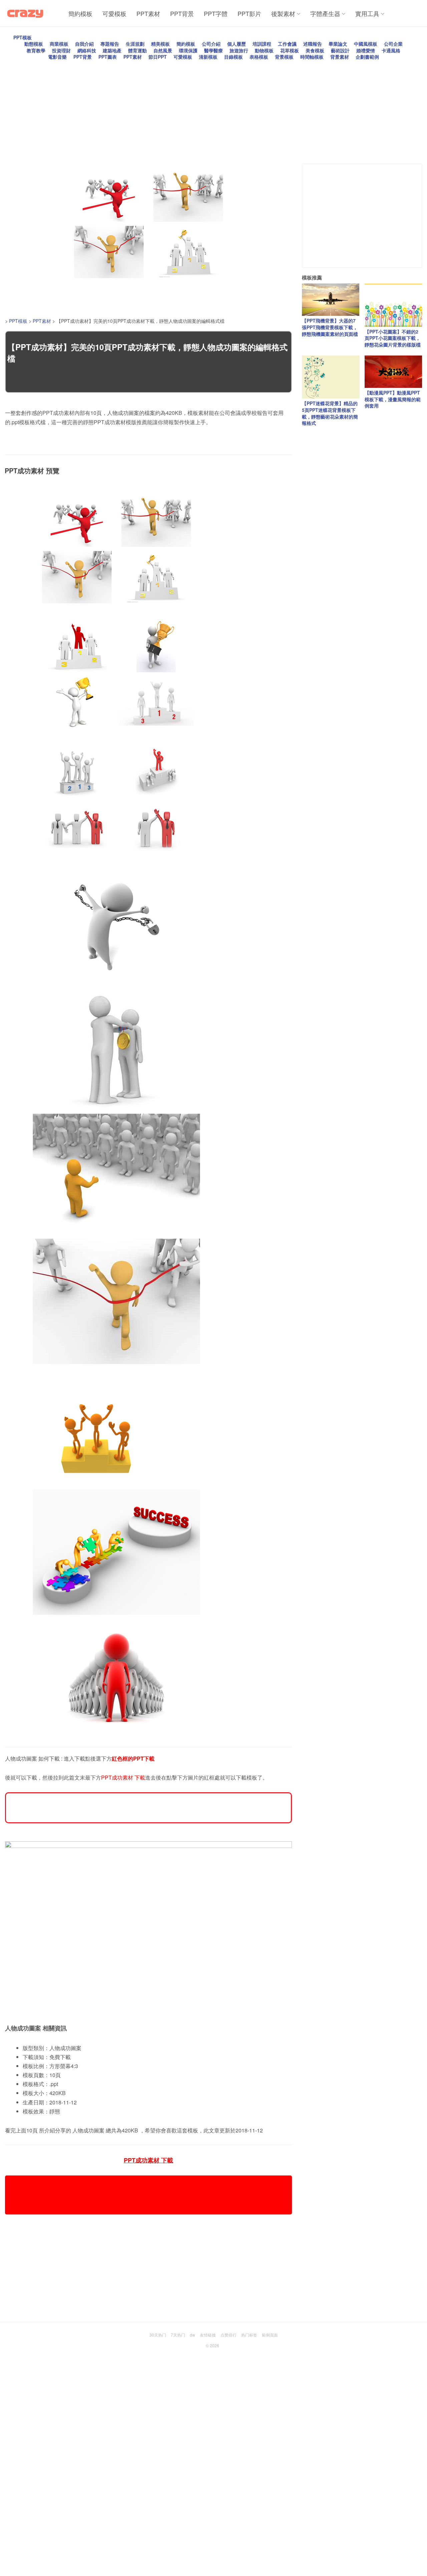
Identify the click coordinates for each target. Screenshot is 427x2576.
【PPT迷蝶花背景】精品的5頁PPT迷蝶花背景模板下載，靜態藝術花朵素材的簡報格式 (330, 413)
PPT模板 (23, 37)
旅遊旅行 (239, 50)
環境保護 (188, 50)
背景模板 (284, 57)
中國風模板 (366, 44)
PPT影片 (249, 13)
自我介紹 (84, 44)
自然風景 (163, 50)
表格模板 (259, 57)
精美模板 (160, 44)
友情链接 (208, 2335)
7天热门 (178, 2335)
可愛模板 (114, 13)
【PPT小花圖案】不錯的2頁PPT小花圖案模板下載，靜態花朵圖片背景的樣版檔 (393, 338)
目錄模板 (234, 57)
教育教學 (36, 50)
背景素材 (340, 57)
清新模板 (208, 57)
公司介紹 (211, 44)
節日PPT (158, 57)
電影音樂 (57, 57)
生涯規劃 (135, 44)
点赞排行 (229, 2335)
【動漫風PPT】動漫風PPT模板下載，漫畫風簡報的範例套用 (393, 399)
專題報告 (110, 44)
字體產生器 (325, 13)
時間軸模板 (312, 57)
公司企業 (393, 44)
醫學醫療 (213, 50)
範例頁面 (270, 2335)
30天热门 (158, 2335)
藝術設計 (340, 50)
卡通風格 (391, 50)
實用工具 (367, 13)
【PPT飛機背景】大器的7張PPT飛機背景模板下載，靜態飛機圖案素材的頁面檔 (330, 327)
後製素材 (283, 13)
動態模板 (34, 44)
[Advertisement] (205, 107)
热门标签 (249, 2335)
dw (192, 2335)
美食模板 (315, 50)
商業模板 (59, 44)
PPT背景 (182, 13)
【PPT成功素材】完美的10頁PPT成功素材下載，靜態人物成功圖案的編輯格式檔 (147, 353)
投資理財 (61, 50)
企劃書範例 (367, 57)
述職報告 (313, 44)
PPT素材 (148, 13)
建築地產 (112, 50)
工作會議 (287, 44)
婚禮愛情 (366, 50)
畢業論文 (338, 44)
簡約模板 (80, 13)
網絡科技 (87, 50)
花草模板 (290, 50)
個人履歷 (237, 44)
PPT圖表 (108, 57)
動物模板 (264, 50)
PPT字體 (216, 13)
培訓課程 (262, 44)
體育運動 (137, 50)
